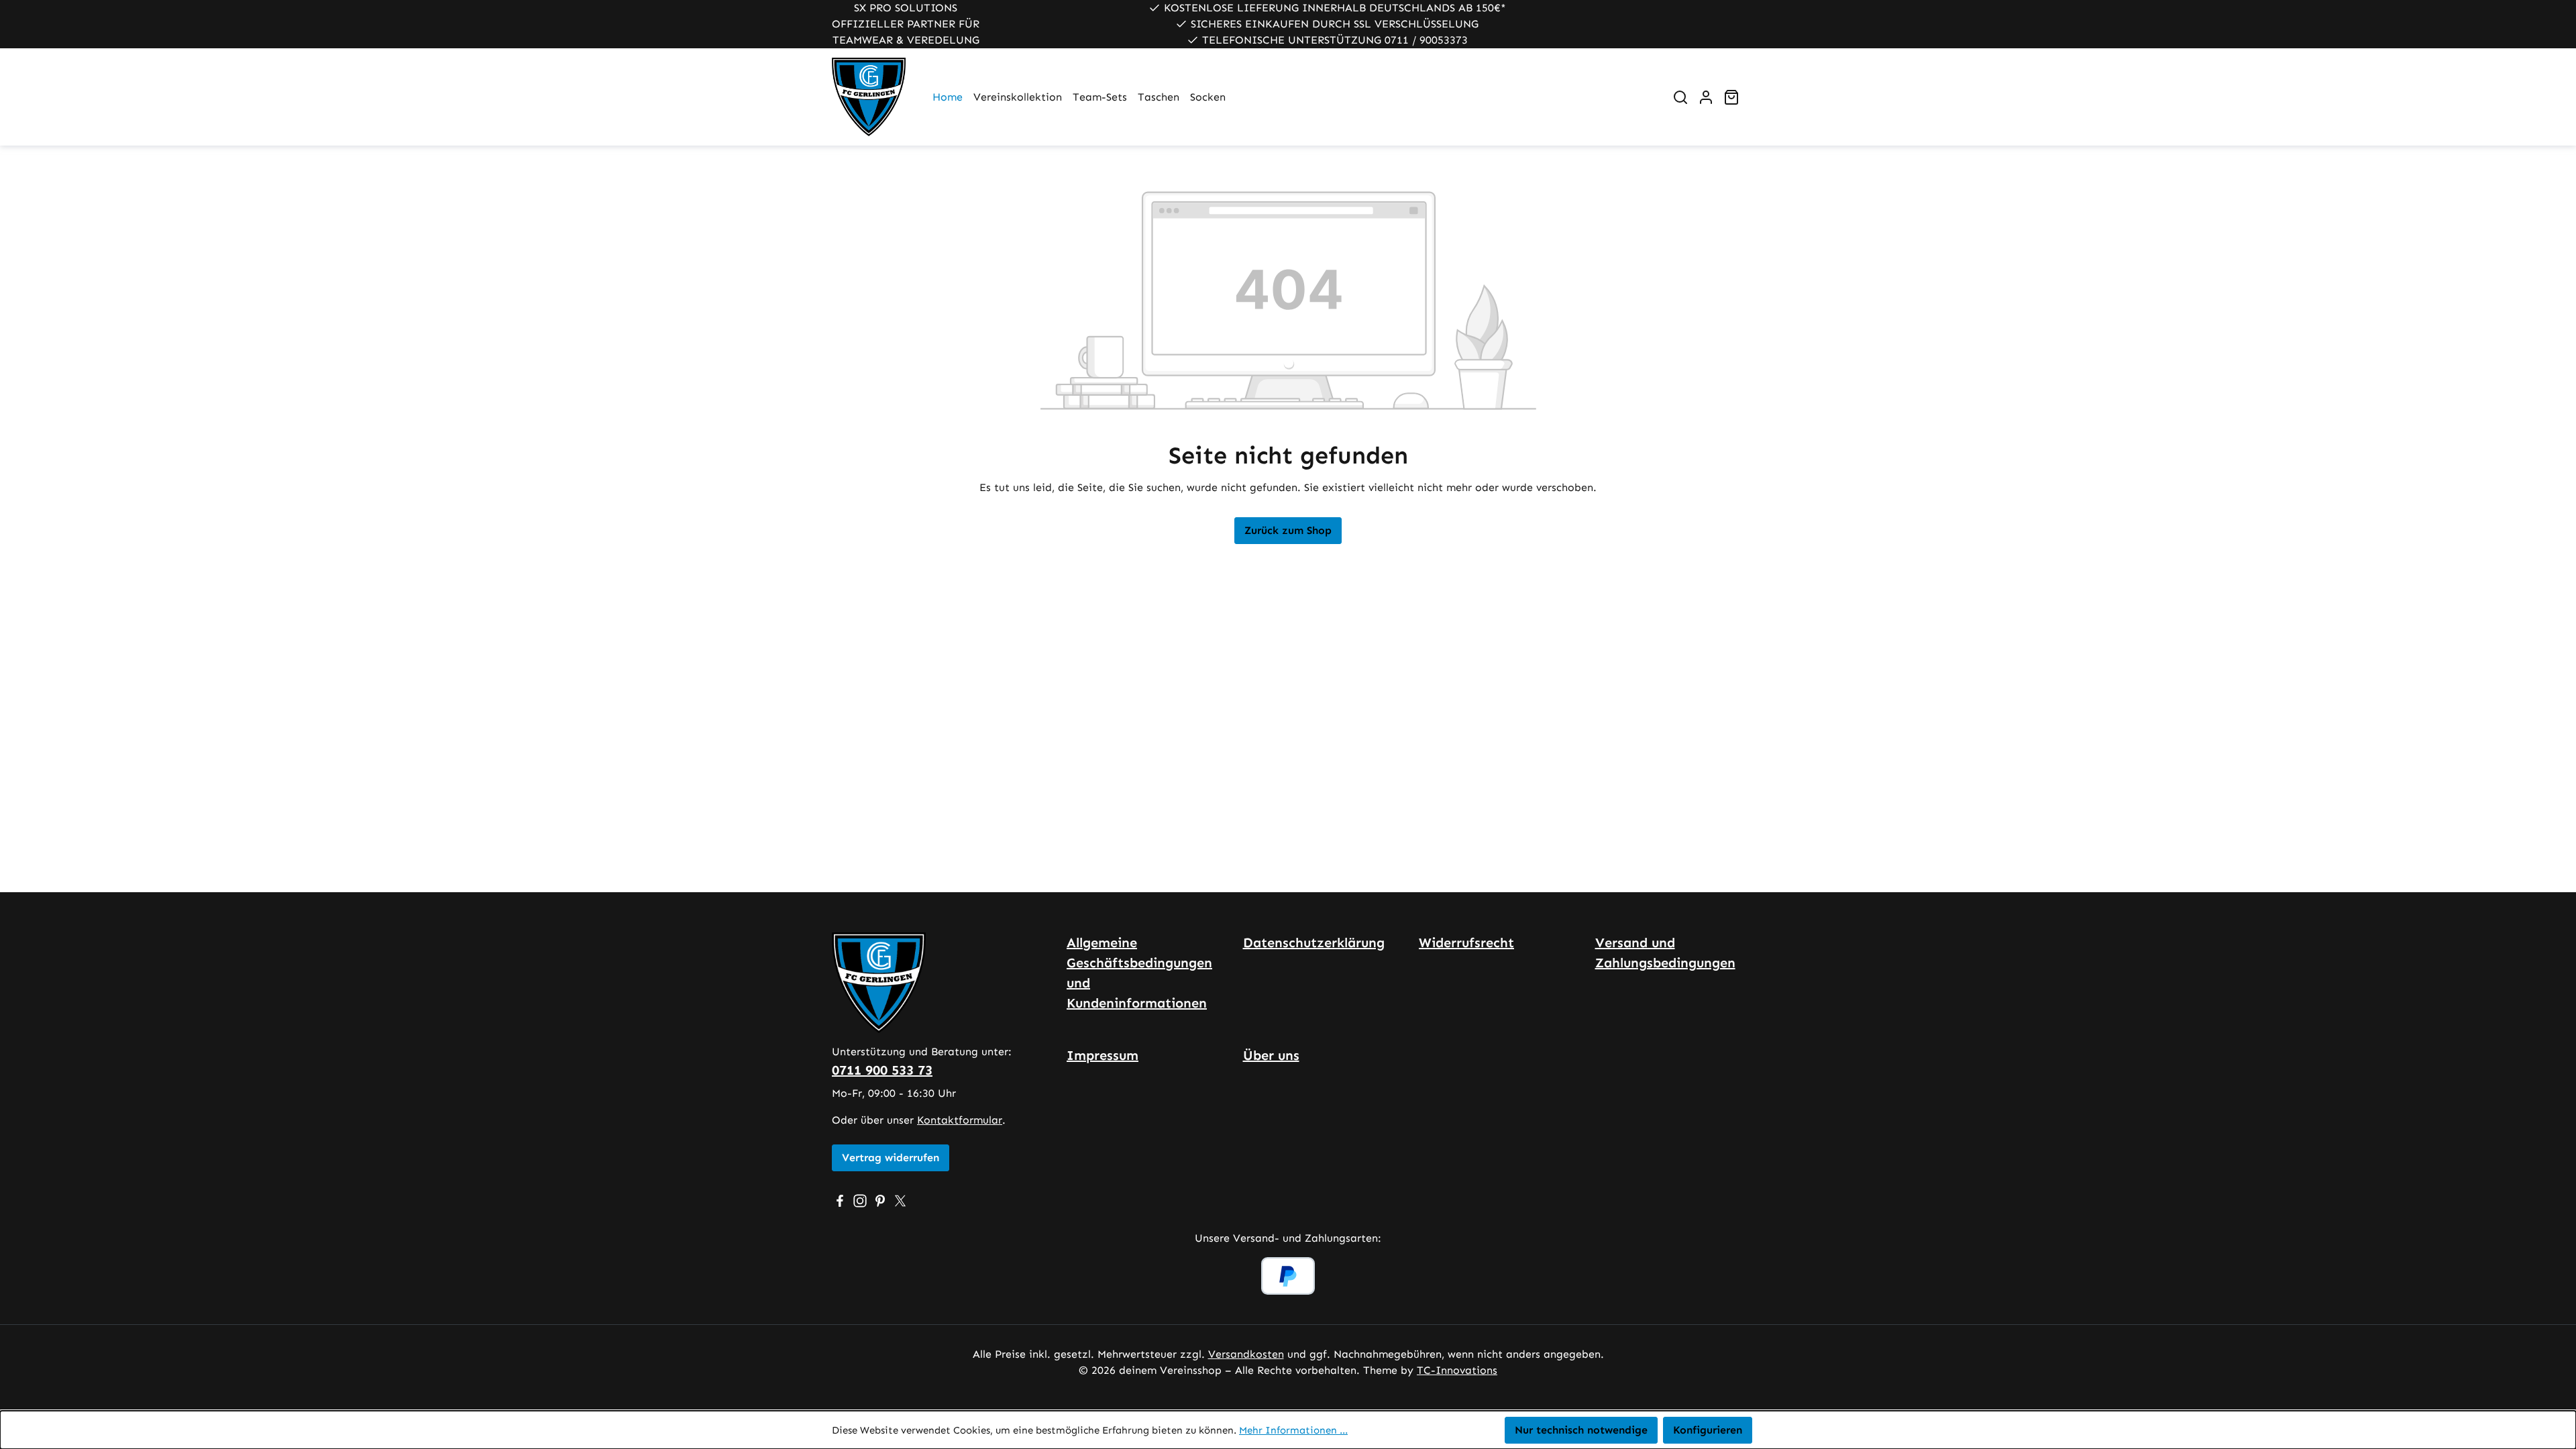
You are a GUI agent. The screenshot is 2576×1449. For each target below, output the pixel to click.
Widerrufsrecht (1466, 943)
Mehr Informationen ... (1293, 1430)
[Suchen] (1680, 97)
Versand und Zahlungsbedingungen (1665, 953)
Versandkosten (1246, 1354)
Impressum (1103, 1055)
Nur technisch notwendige (1581, 1430)
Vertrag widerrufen (891, 1158)
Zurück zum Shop (1288, 530)
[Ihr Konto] (1706, 97)
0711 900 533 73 (882, 1070)
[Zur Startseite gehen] (869, 97)
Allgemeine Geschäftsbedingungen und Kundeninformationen (1139, 973)
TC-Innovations (1457, 1370)
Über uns (1271, 1055)
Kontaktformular (960, 1120)
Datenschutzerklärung (1314, 943)
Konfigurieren (1708, 1430)
